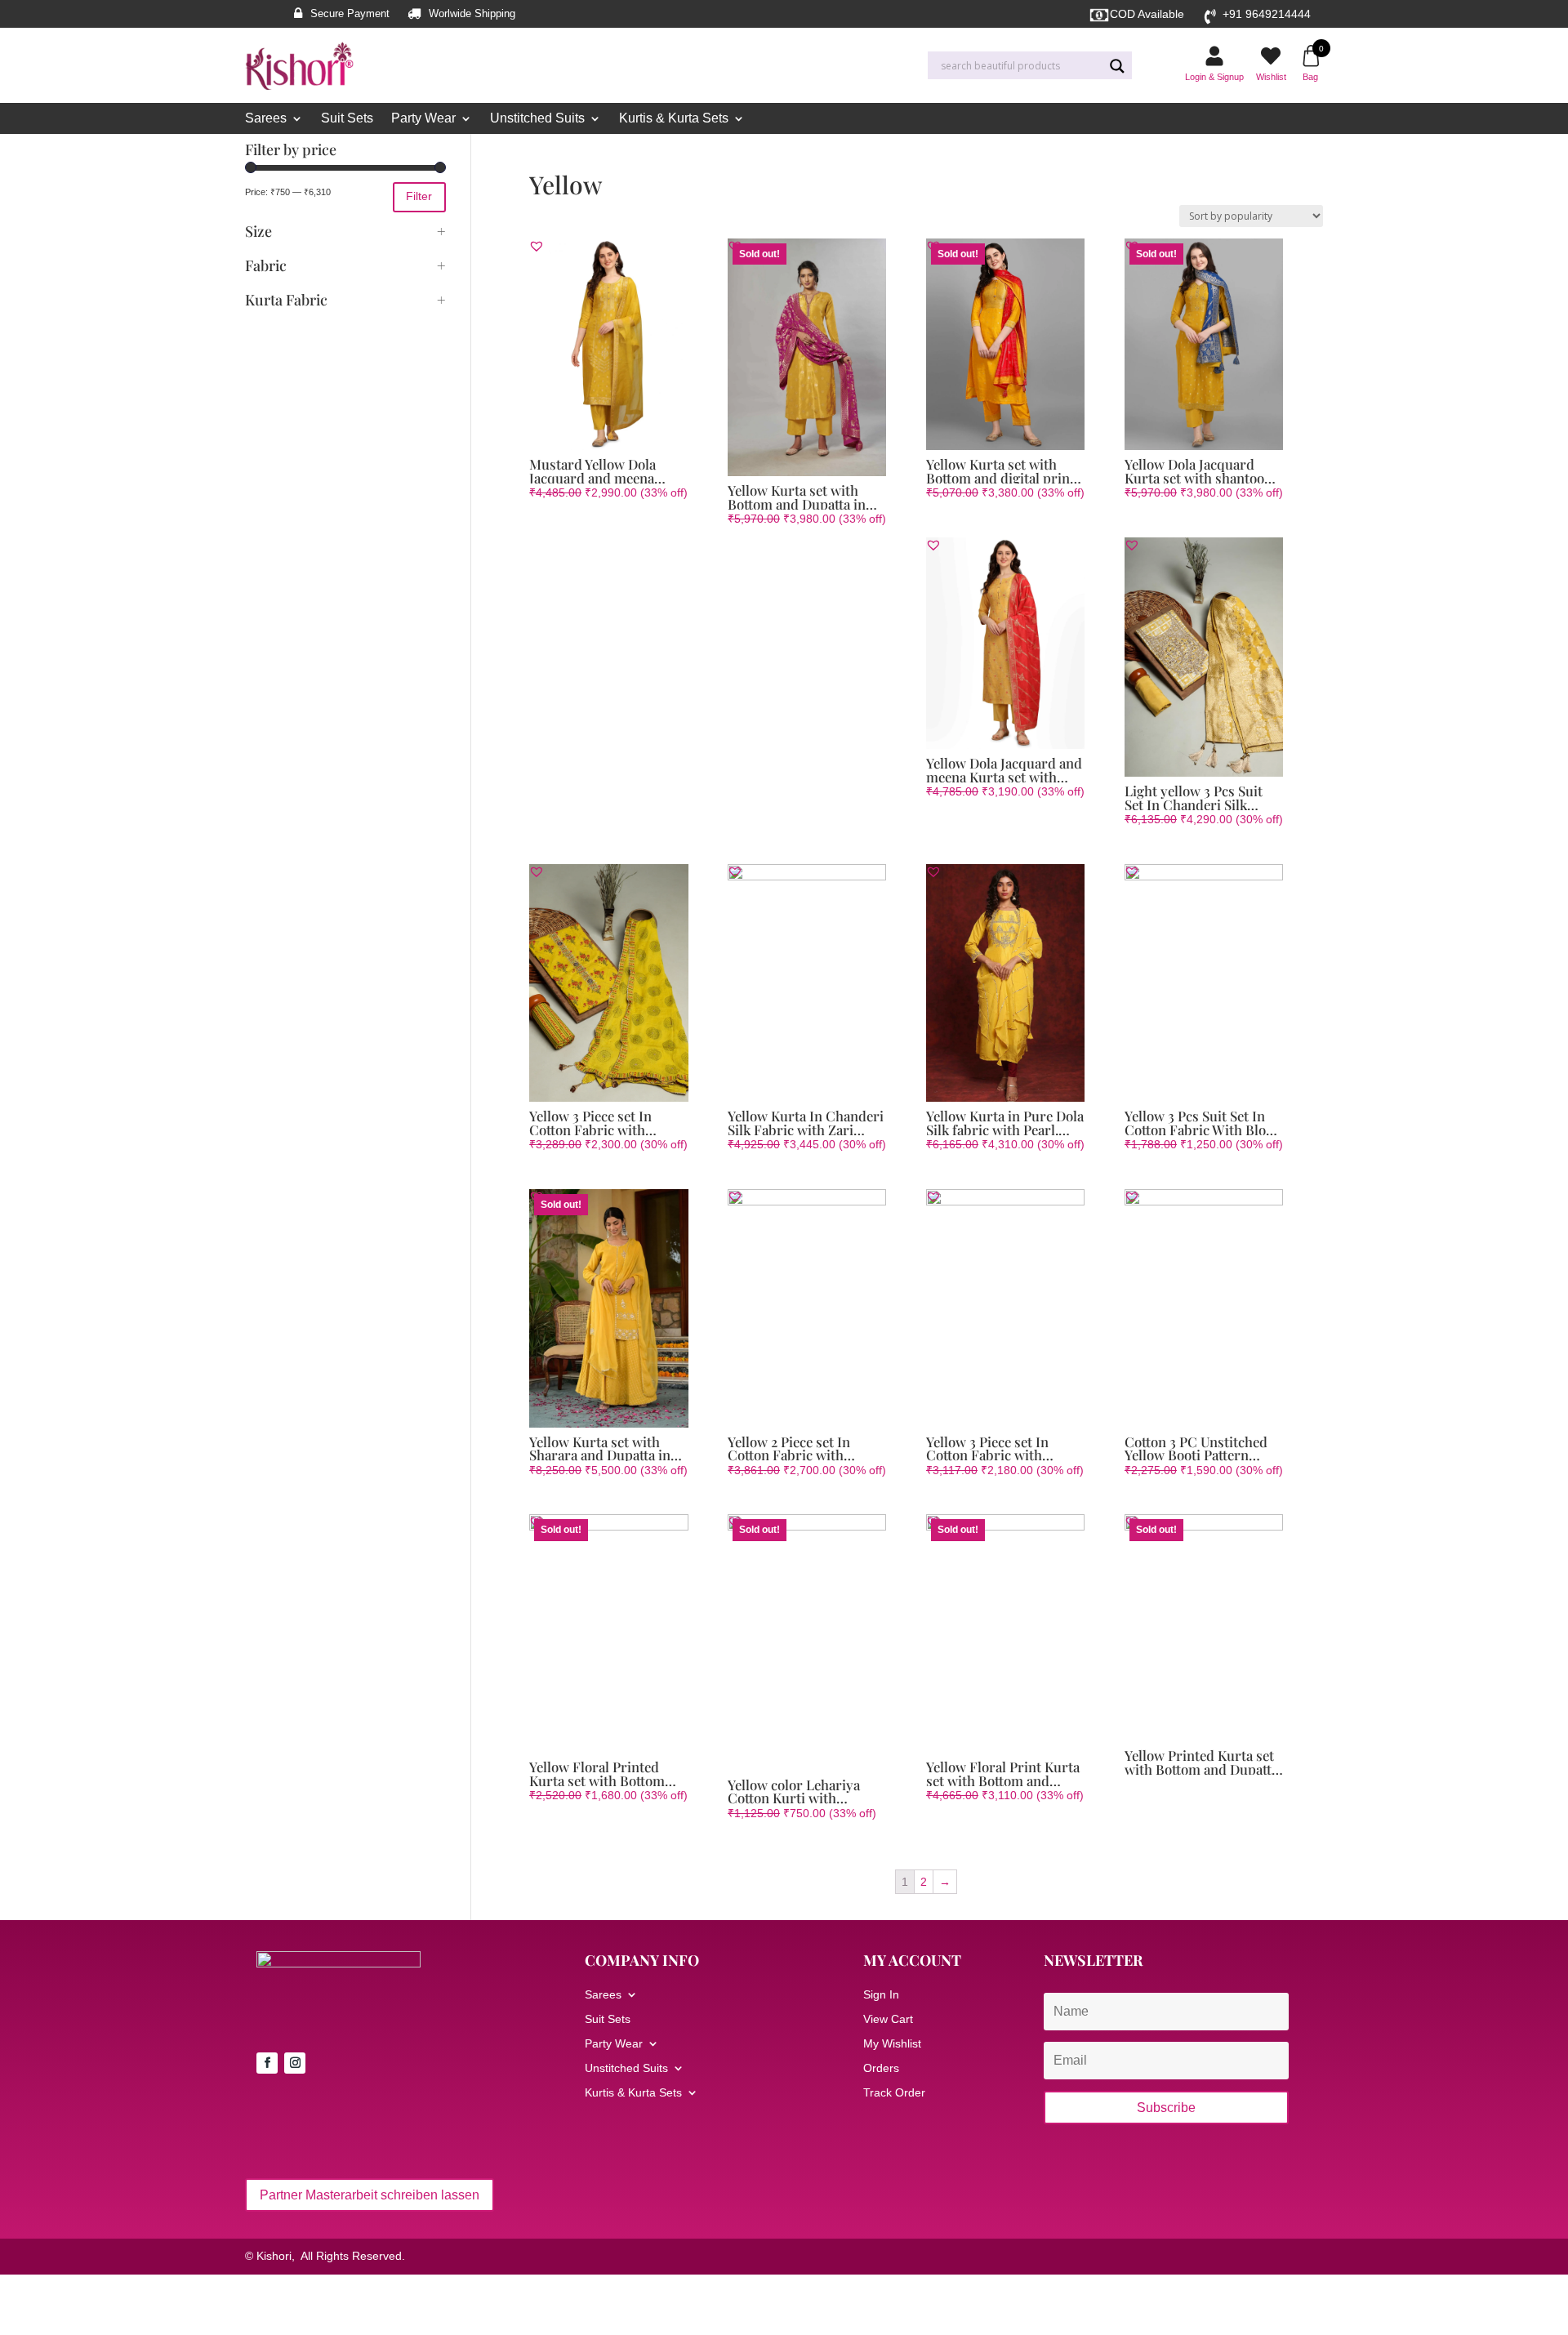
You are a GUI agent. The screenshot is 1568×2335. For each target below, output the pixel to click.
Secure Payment (350, 14)
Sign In (881, 1995)
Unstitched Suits (537, 119)
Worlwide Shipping (472, 14)
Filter (419, 196)
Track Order (894, 2093)
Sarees (266, 119)
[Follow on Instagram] (295, 2063)
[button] (537, 246)
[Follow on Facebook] (267, 2063)
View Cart (888, 2019)
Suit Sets (347, 119)
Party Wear (423, 119)
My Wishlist (892, 2044)
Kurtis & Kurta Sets (674, 119)
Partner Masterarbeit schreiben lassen (370, 2195)
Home (543, 152)
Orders (881, 2068)
